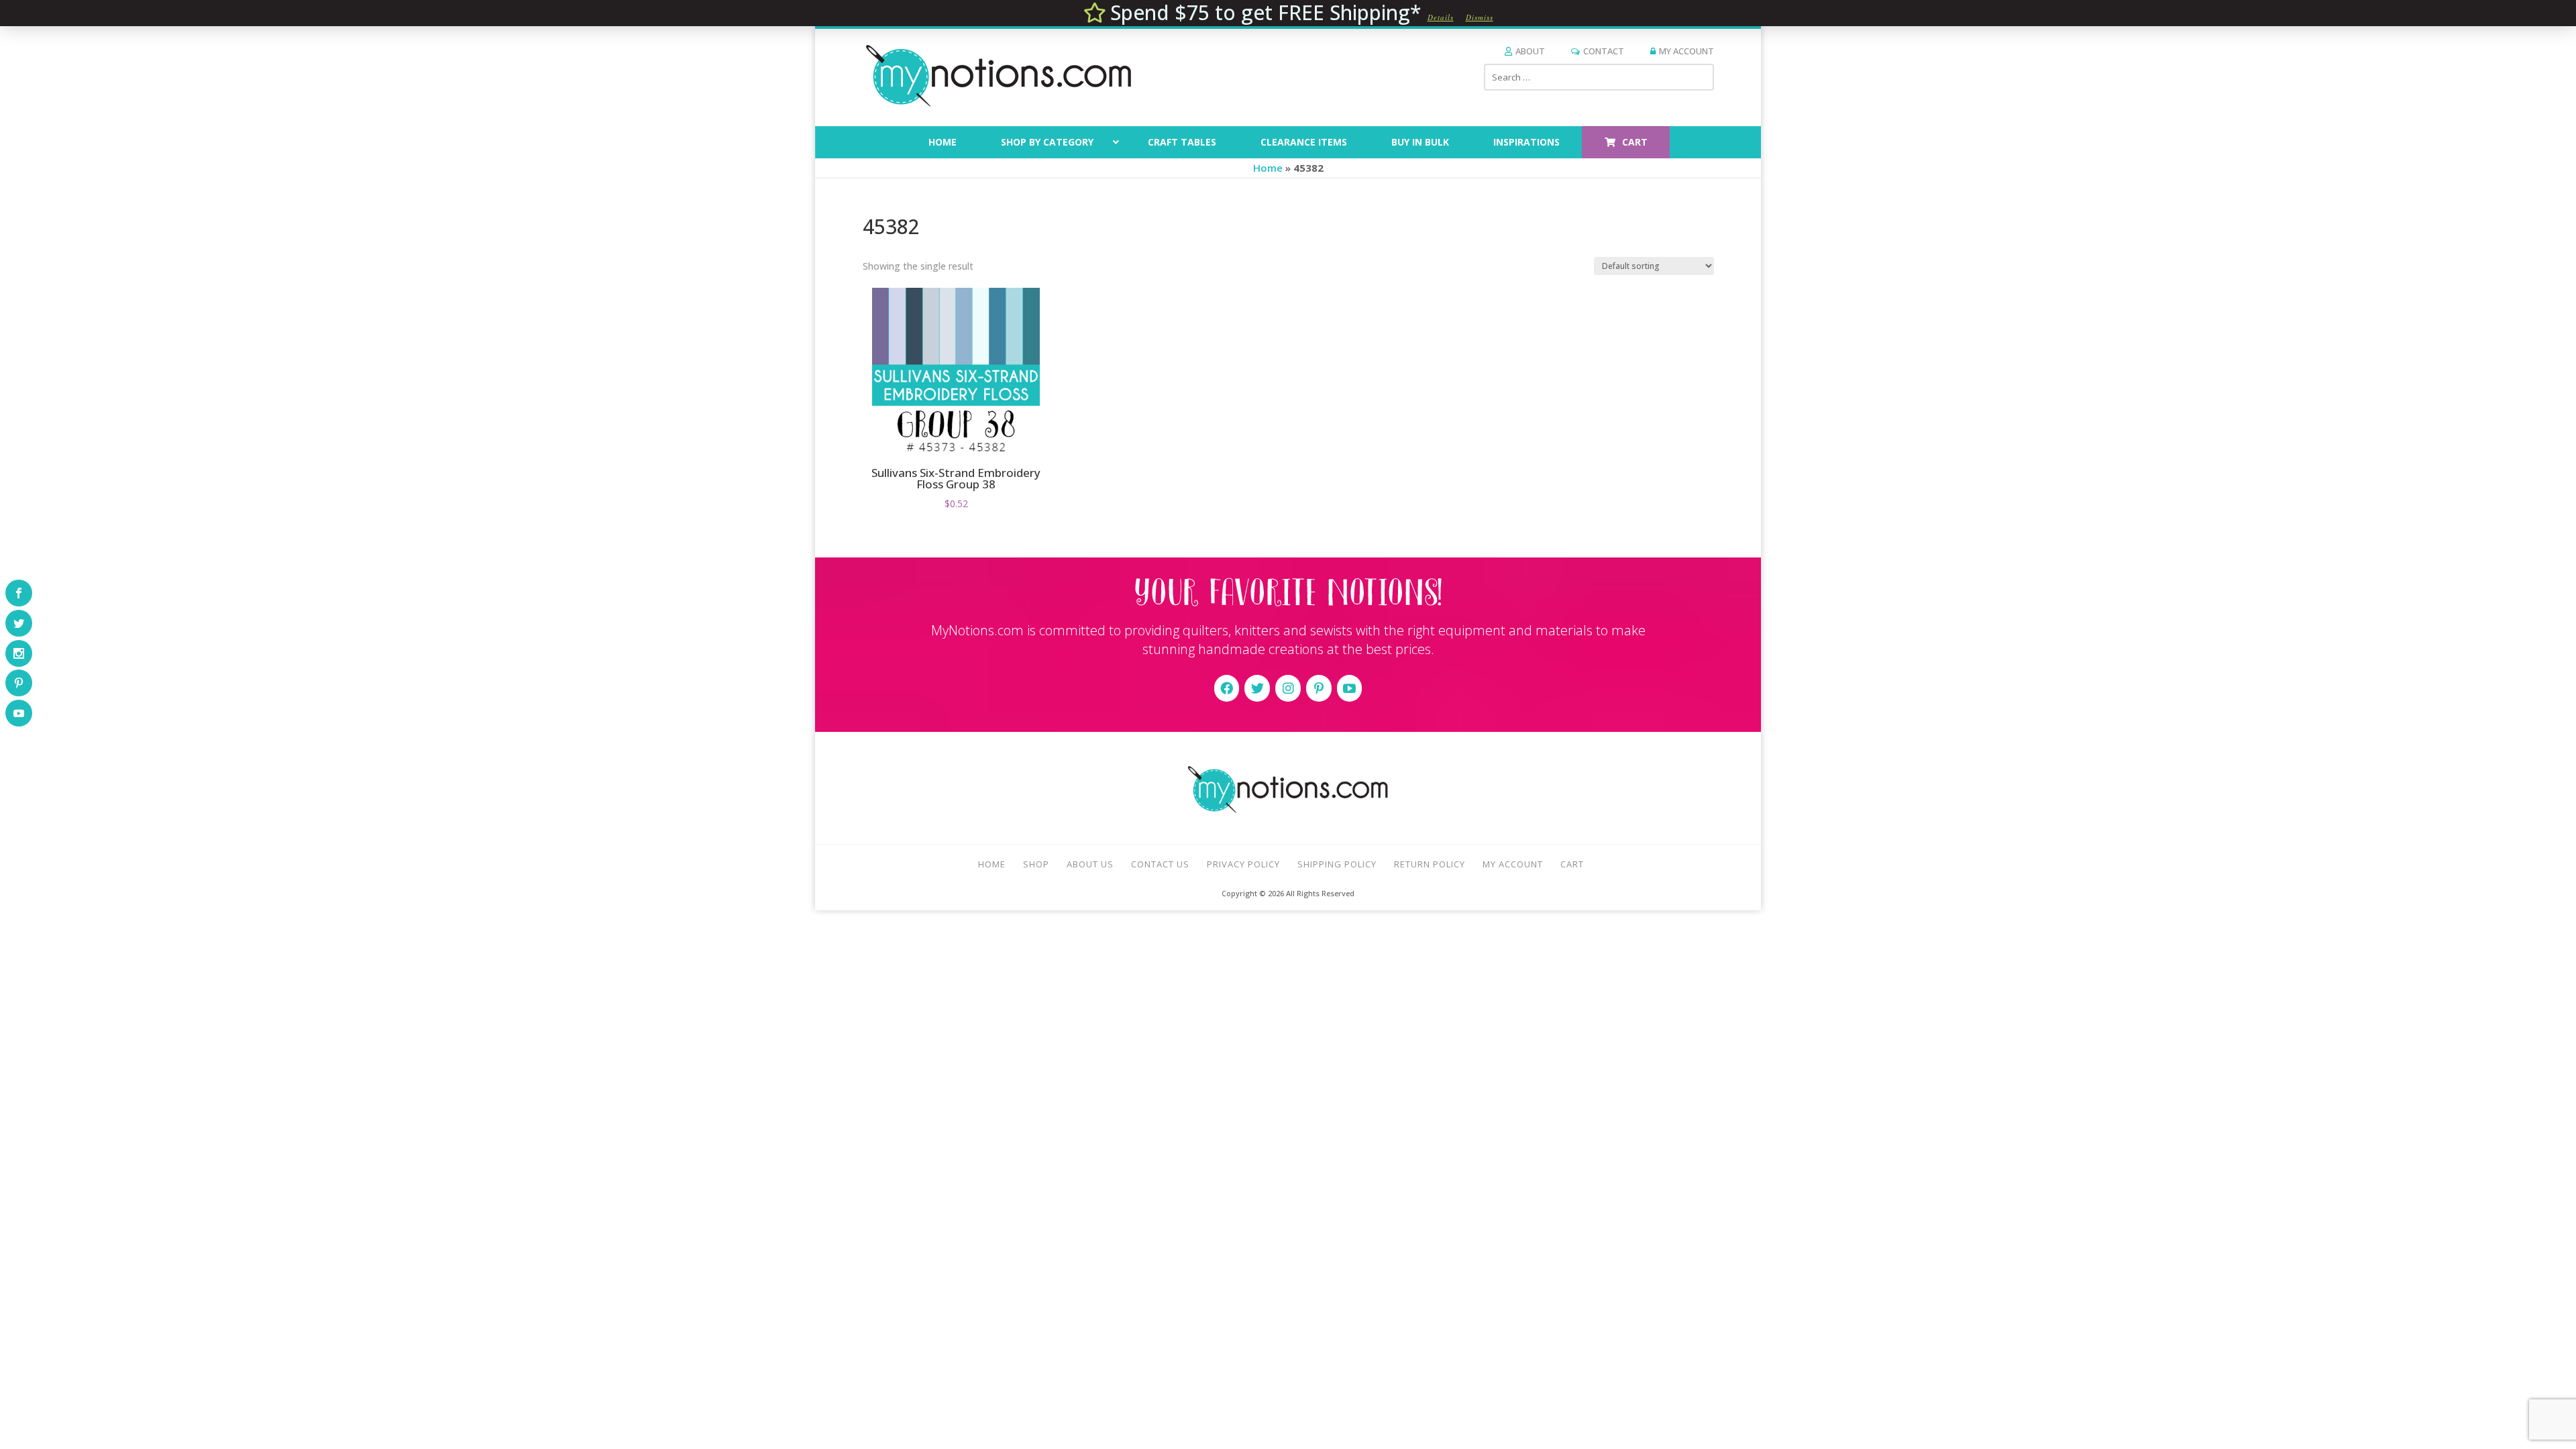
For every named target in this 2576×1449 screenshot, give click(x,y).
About (1530, 51)
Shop (1036, 864)
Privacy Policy (1243, 864)
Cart (1572, 864)
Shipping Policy (1337, 864)
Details (1441, 17)
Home (1268, 168)
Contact (1604, 51)
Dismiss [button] (1480, 17)
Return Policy (1430, 864)
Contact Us (1160, 864)
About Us (1090, 864)
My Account (1686, 51)
